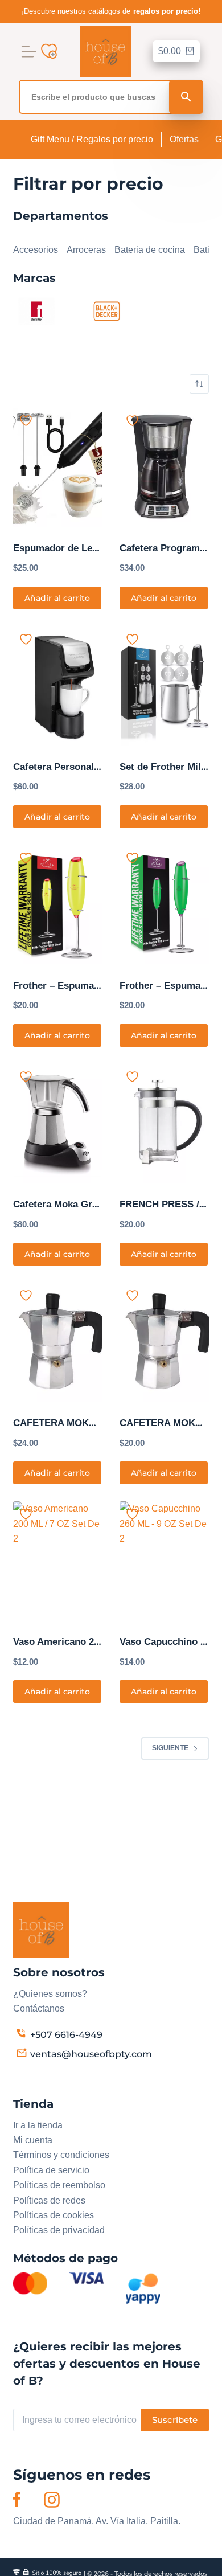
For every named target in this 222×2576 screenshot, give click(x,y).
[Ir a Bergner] (36, 310)
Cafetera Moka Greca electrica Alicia (95, 1204)
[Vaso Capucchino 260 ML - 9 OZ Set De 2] (164, 1561)
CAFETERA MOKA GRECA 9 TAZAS (93, 1423)
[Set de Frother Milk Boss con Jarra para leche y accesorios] (164, 686)
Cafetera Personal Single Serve (83, 767)
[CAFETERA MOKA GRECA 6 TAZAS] (164, 1342)
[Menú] (29, 52)
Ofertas (184, 139)
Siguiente (170, 1748)
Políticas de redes (49, 2200)
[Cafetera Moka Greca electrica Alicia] (58, 1123)
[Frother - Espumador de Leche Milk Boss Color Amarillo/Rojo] (58, 905)
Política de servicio (51, 2170)
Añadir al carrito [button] (57, 598)
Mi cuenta (33, 2140)
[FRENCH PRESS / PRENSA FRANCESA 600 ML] (164, 1123)
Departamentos (44, 235)
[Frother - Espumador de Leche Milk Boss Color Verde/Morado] (164, 905)
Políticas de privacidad (59, 2230)
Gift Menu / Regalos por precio (92, 139)
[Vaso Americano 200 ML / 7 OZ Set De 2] (58, 1561)
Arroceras (86, 250)
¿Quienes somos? (50, 1994)
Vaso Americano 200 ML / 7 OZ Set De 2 (102, 1642)
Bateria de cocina (150, 250)
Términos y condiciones (61, 2155)
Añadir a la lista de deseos (26, 421)
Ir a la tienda (38, 2125)
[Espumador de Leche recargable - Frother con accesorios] (58, 467)
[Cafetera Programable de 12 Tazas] (164, 467)
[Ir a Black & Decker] (106, 310)
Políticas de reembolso (59, 2185)
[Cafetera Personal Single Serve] (58, 686)
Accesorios (36, 250)
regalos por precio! (167, 11)
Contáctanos (39, 2008)
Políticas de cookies (54, 2215)
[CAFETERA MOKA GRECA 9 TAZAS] (58, 1342)
